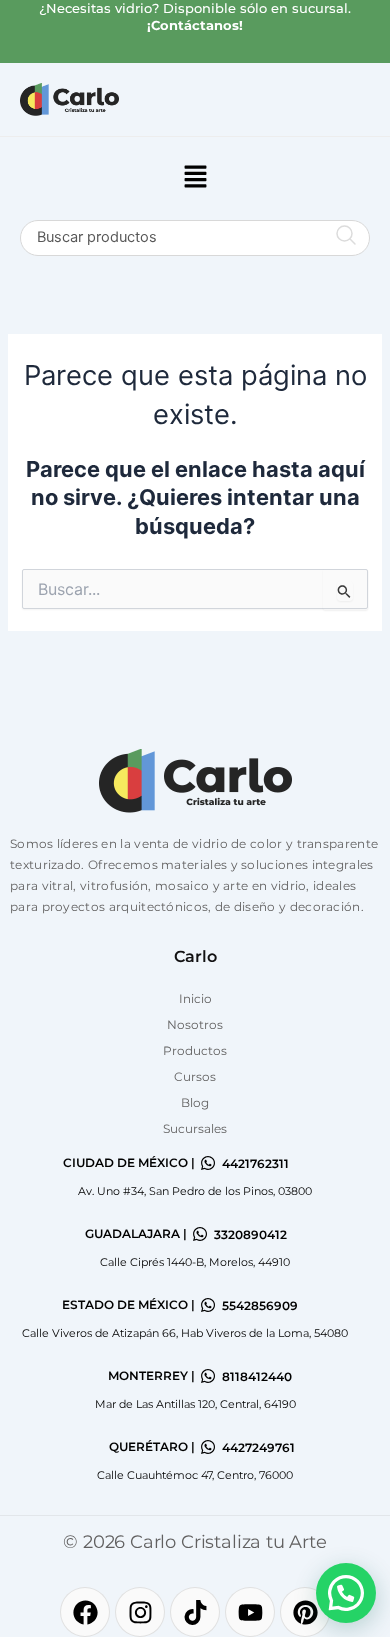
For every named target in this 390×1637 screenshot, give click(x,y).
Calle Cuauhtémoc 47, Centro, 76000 (195, 1475)
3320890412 (250, 1234)
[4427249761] (208, 1447)
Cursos (195, 1076)
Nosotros (195, 1024)
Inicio (195, 998)
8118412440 (257, 1376)
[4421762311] (208, 1163)
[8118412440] (208, 1376)
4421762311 (255, 1163)
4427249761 (258, 1447)
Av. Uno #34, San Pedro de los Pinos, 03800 (195, 1191)
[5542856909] (208, 1305)
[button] (195, 178)
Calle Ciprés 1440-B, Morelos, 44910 (195, 1262)
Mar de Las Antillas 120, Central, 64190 (195, 1404)
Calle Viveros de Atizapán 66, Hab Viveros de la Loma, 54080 (185, 1333)
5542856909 (260, 1305)
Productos (195, 1050)
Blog (195, 1102)
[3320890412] (200, 1234)
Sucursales (195, 1128)
